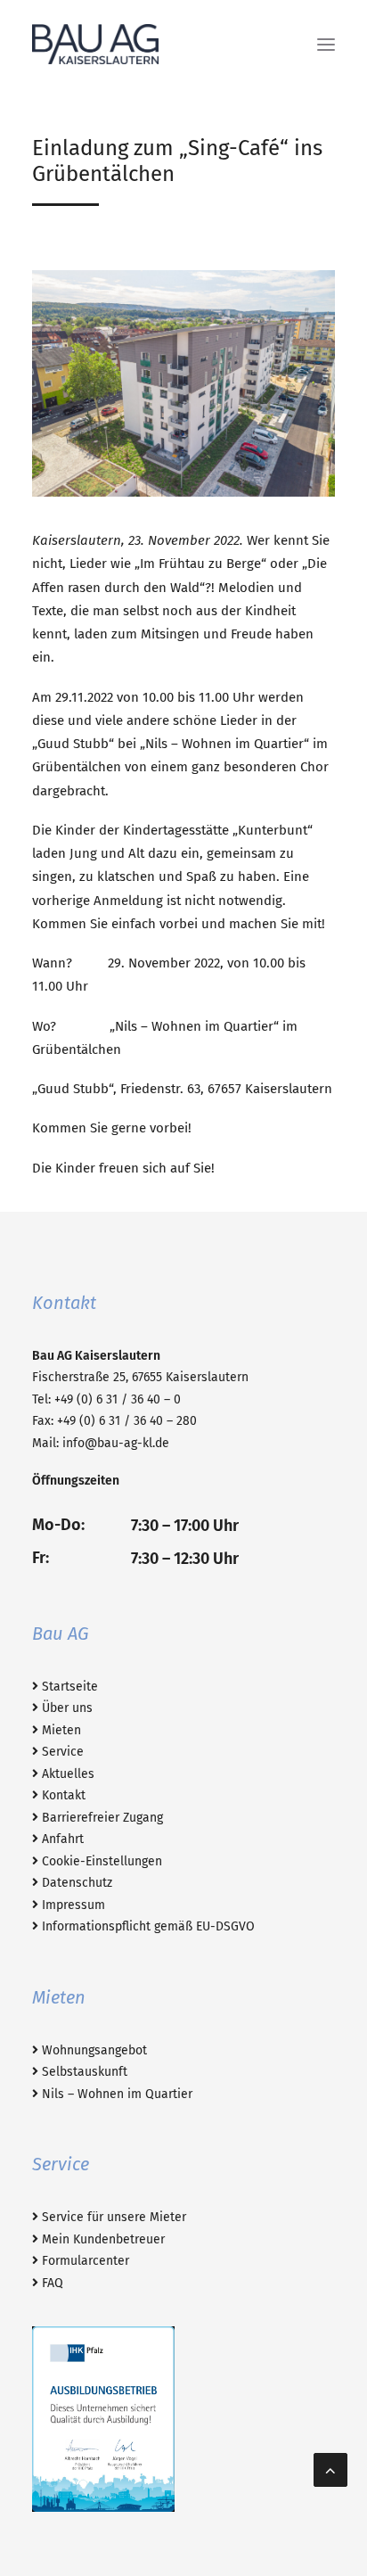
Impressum (72, 1905)
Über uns (65, 1708)
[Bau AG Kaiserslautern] (95, 44)
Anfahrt (61, 1839)
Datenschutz (75, 1883)
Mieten (60, 1730)
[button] (326, 44)
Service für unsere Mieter (112, 2217)
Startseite (68, 1687)
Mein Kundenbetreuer (102, 2239)
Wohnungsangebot (93, 2050)
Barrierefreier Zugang (101, 1818)
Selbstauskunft (83, 2072)
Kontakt (62, 1795)
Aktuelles (66, 1774)
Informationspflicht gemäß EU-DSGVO (147, 1926)
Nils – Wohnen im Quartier (115, 2094)
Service (61, 1752)
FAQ (51, 2283)
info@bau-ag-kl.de (116, 1443)
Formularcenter (84, 2261)
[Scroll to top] (330, 2469)
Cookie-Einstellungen (100, 1861)
